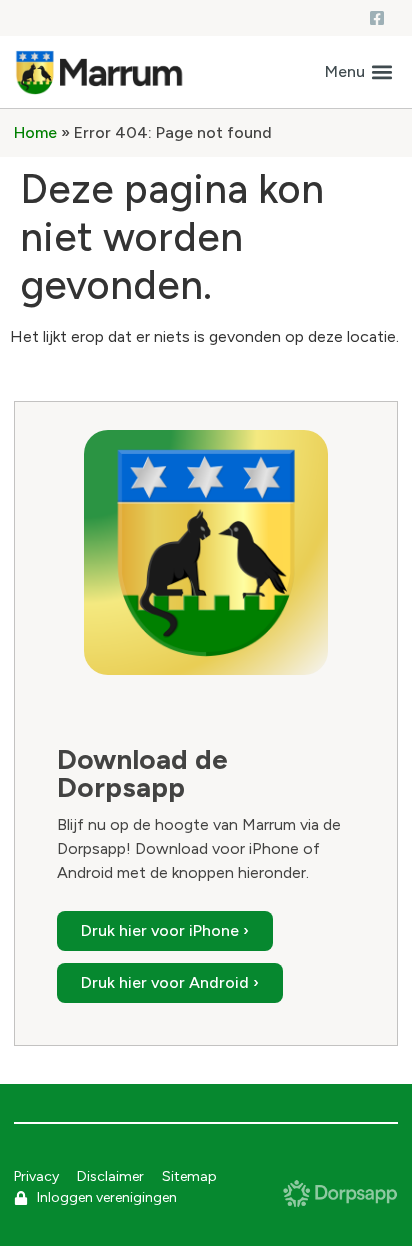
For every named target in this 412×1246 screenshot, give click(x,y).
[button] (358, 72)
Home (35, 132)
